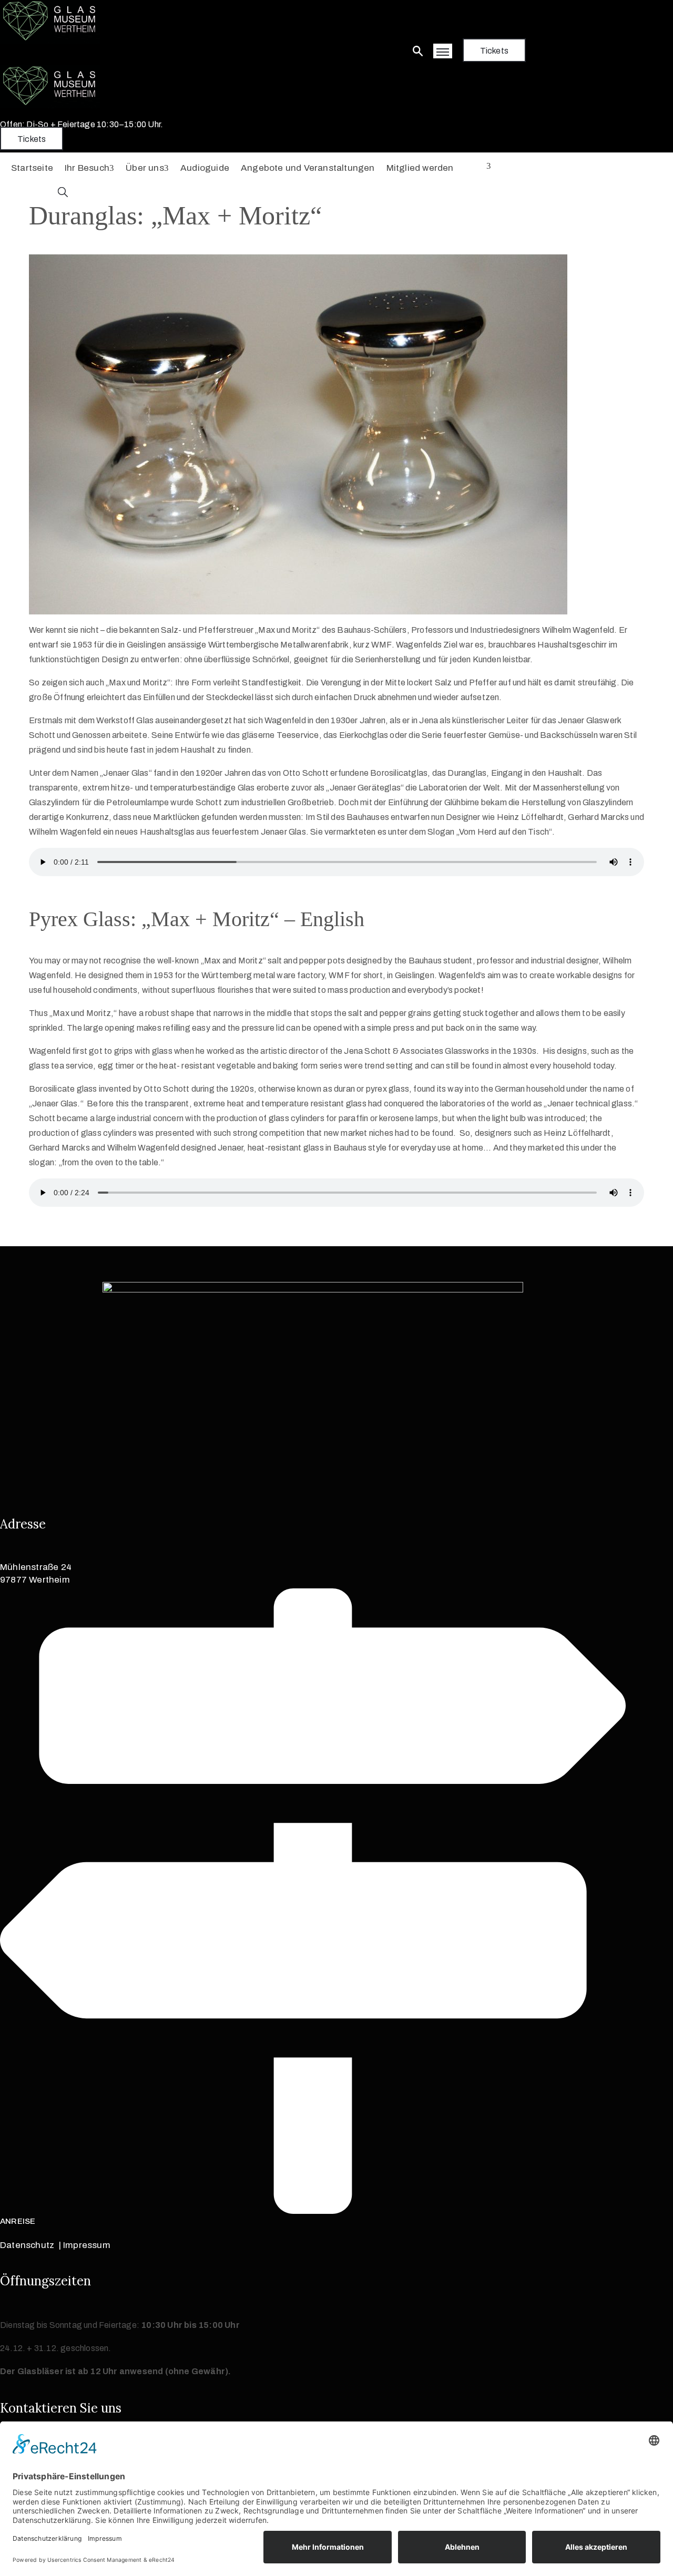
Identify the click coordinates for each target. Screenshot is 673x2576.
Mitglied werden (420, 168)
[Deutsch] (478, 167)
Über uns (145, 168)
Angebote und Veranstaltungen (308, 168)
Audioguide (205, 168)
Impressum (87, 2245)
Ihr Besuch (87, 168)
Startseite (32, 168)
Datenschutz (27, 2245)
